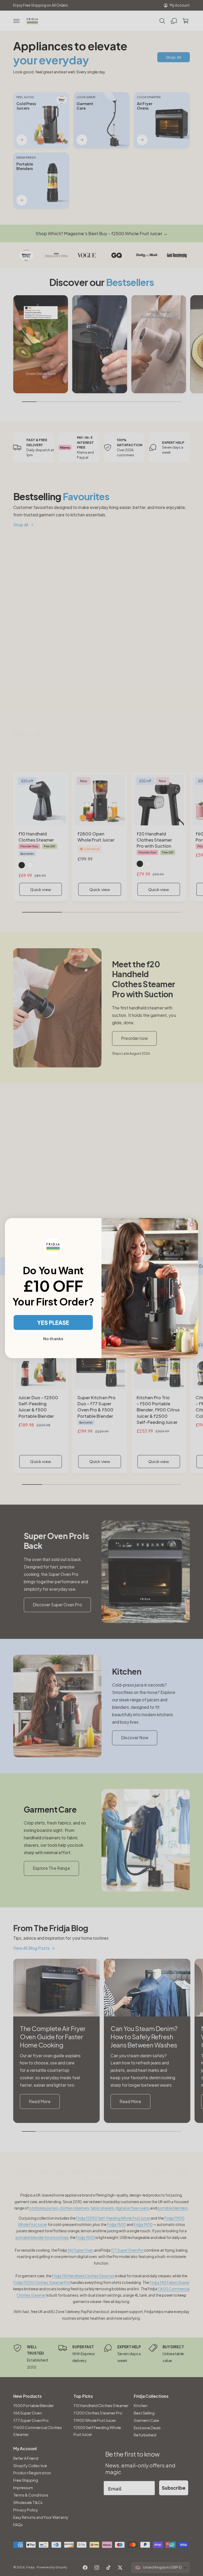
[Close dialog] (192, 1224)
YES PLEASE (53, 1322)
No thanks (53, 1339)
